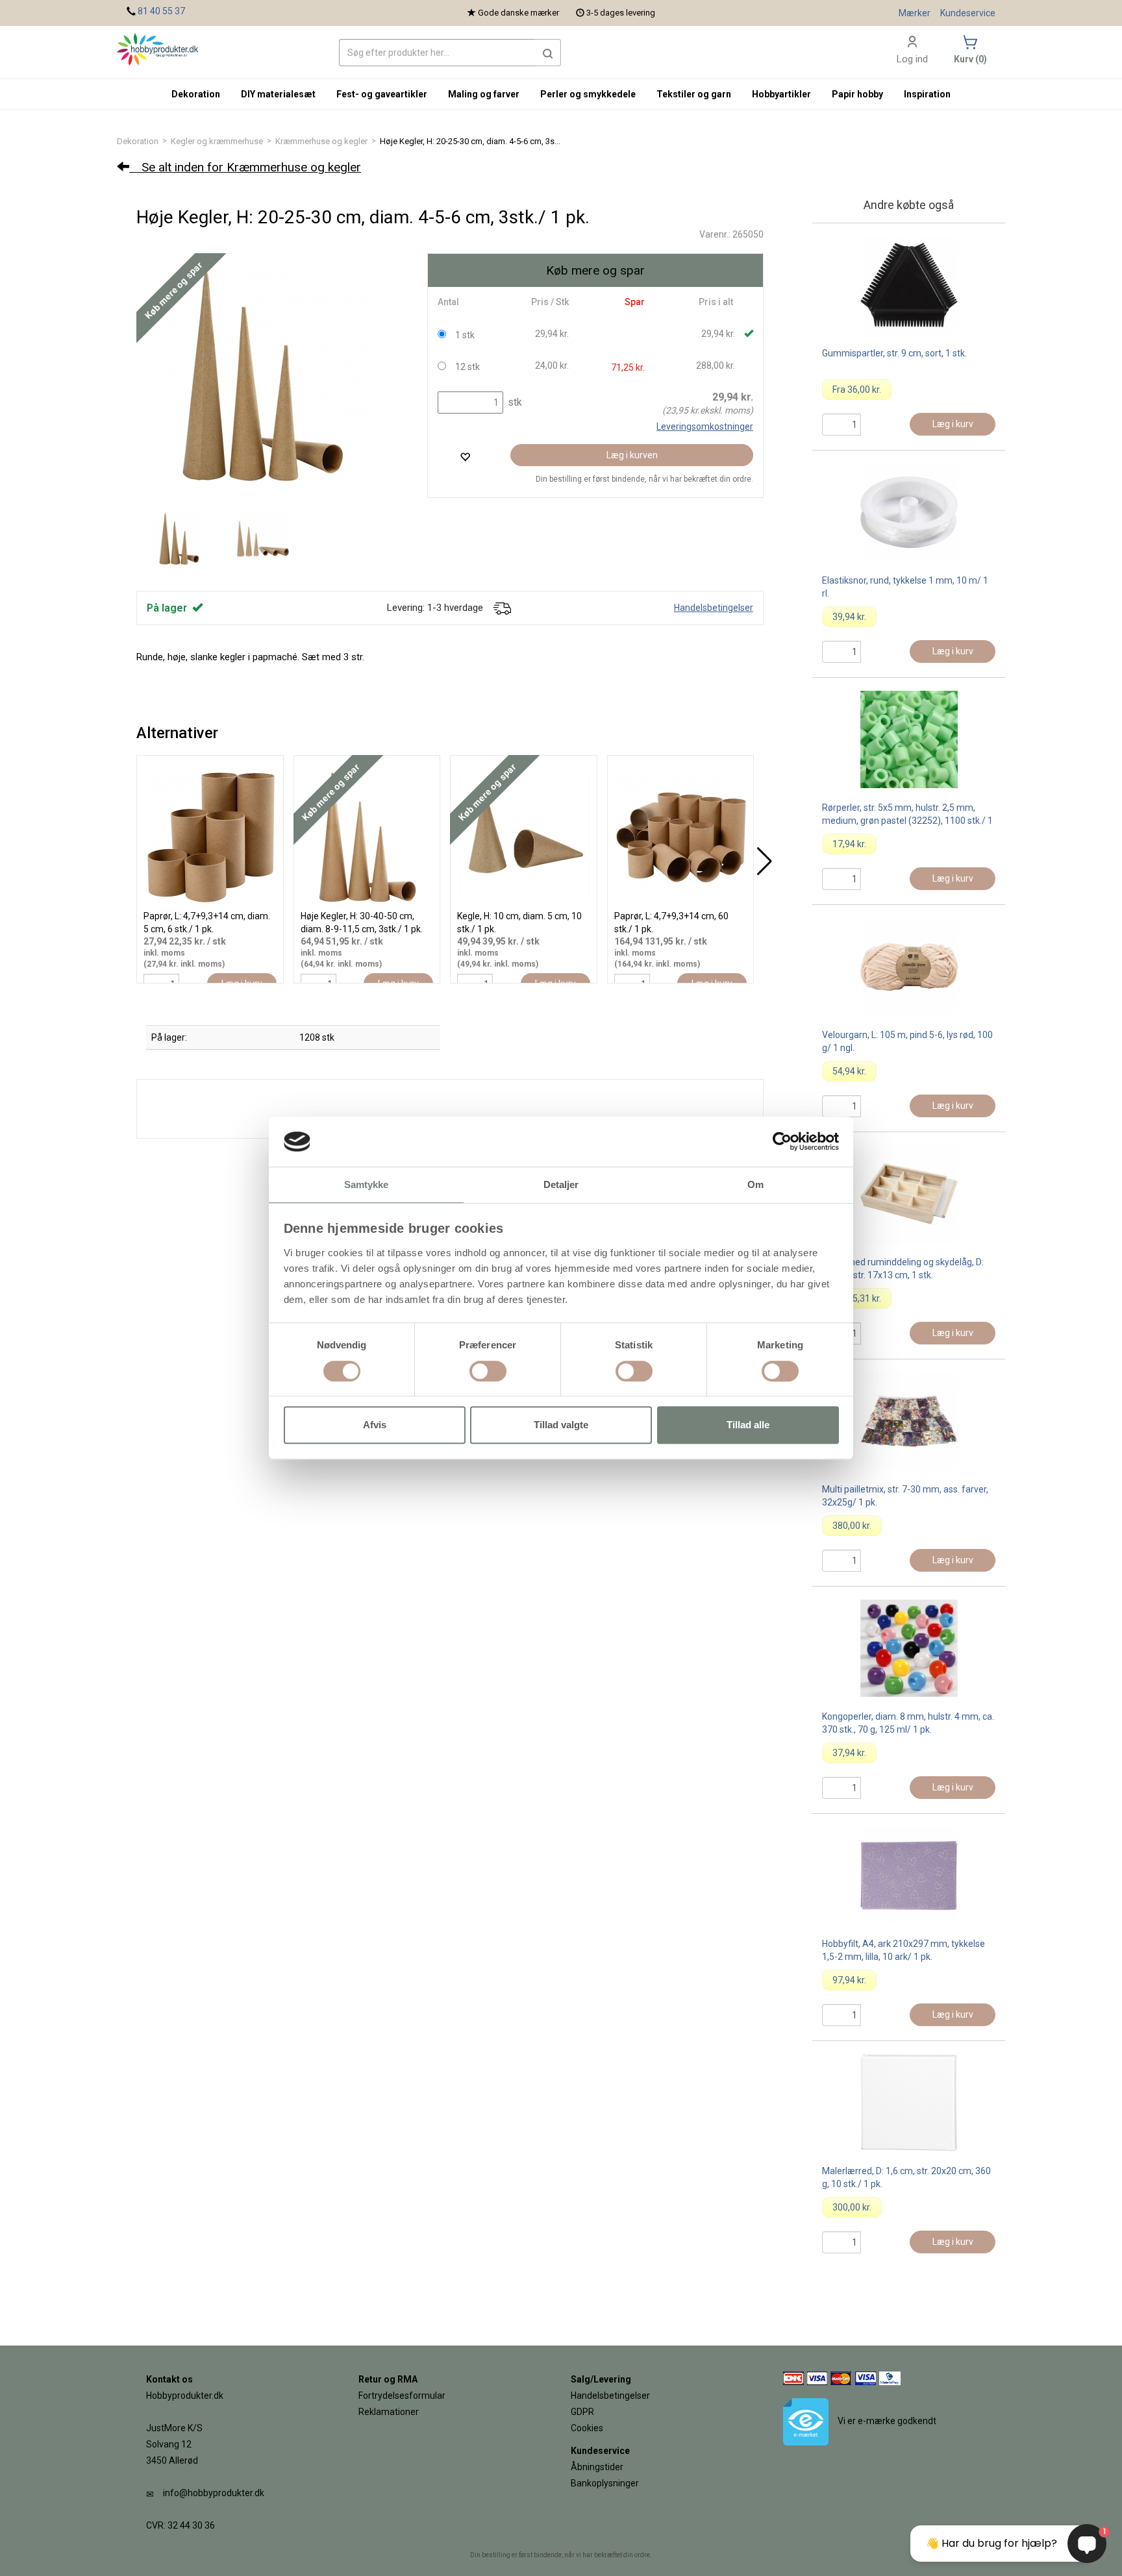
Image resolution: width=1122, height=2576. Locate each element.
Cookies (587, 2428)
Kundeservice (968, 13)
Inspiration (927, 94)
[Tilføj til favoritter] (465, 457)
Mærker (915, 13)
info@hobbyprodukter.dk (214, 2493)
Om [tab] (755, 1184)
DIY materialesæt (278, 94)
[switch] (488, 1371)
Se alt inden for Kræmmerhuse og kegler (245, 167)
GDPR (582, 2412)
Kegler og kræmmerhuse (217, 141)
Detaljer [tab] (561, 1184)
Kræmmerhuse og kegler (321, 141)
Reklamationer (389, 2412)
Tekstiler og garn (694, 94)
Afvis (375, 1425)
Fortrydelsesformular (402, 2396)
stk (514, 402)
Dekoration (138, 141)
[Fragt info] (502, 608)
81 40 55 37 (161, 11)
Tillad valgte (561, 1425)
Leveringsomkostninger (705, 427)
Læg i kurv (953, 424)
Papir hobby (857, 94)
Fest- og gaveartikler (382, 94)
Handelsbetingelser (714, 608)
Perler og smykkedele (588, 94)
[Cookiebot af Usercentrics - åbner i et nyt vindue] (782, 1142)
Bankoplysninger (605, 2483)
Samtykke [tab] (367, 1184)
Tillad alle (748, 1425)
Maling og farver (484, 94)
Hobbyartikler (781, 94)
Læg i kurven (632, 455)
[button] (548, 53)
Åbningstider (597, 2467)
